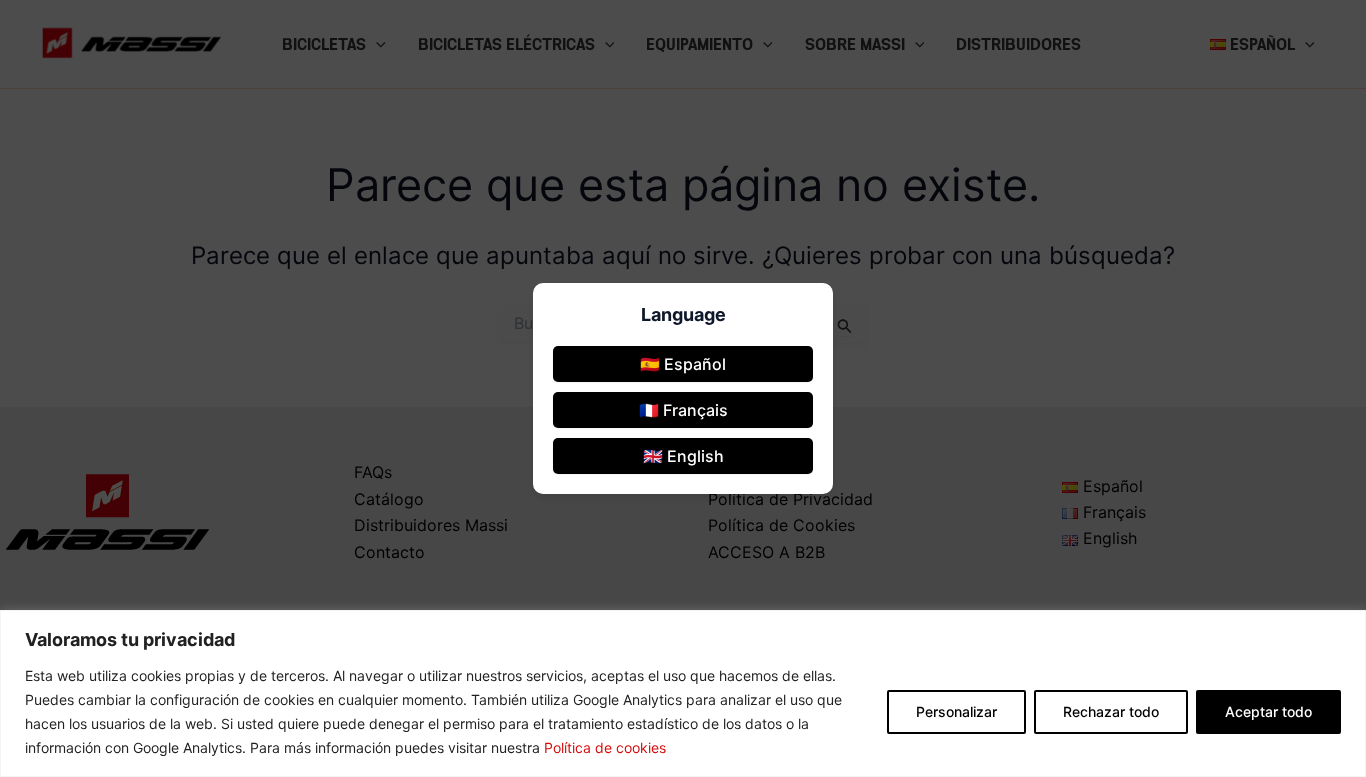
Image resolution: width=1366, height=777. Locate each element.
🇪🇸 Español (683, 364)
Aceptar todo (1268, 711)
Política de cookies (605, 747)
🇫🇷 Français (683, 410)
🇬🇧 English (683, 456)
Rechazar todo (1111, 711)
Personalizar (956, 711)
